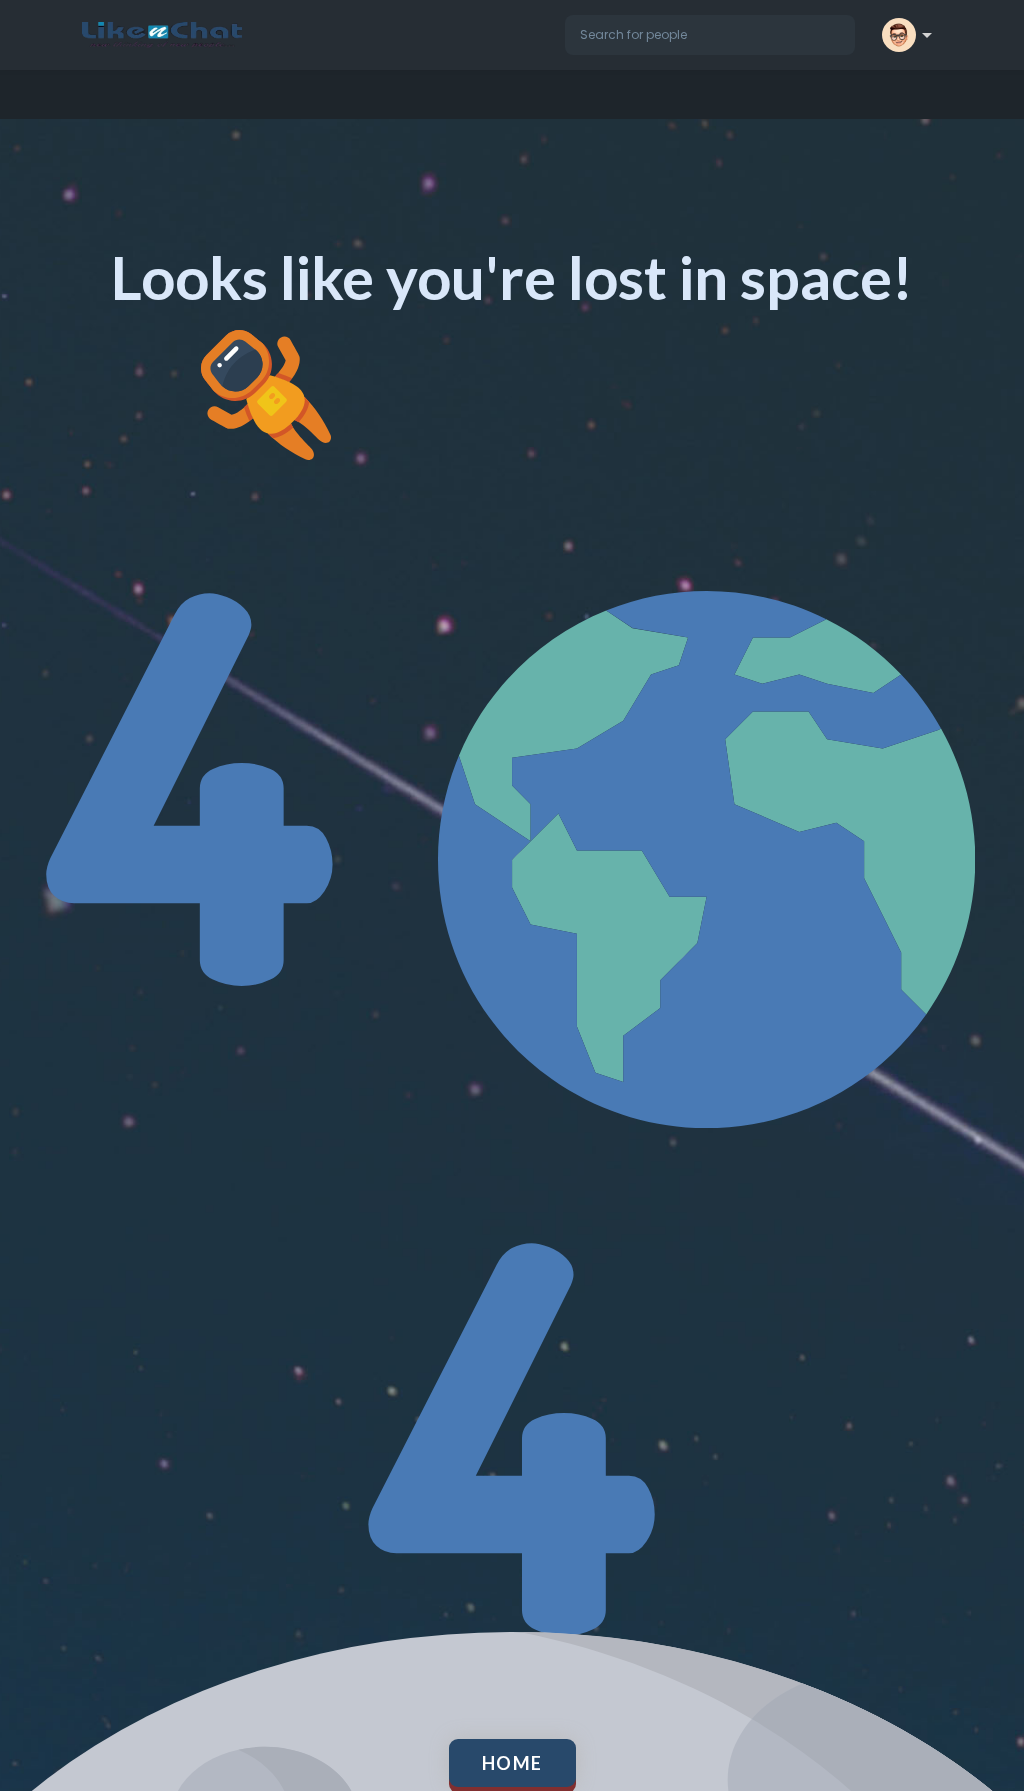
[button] (710, 35)
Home (512, 1763)
